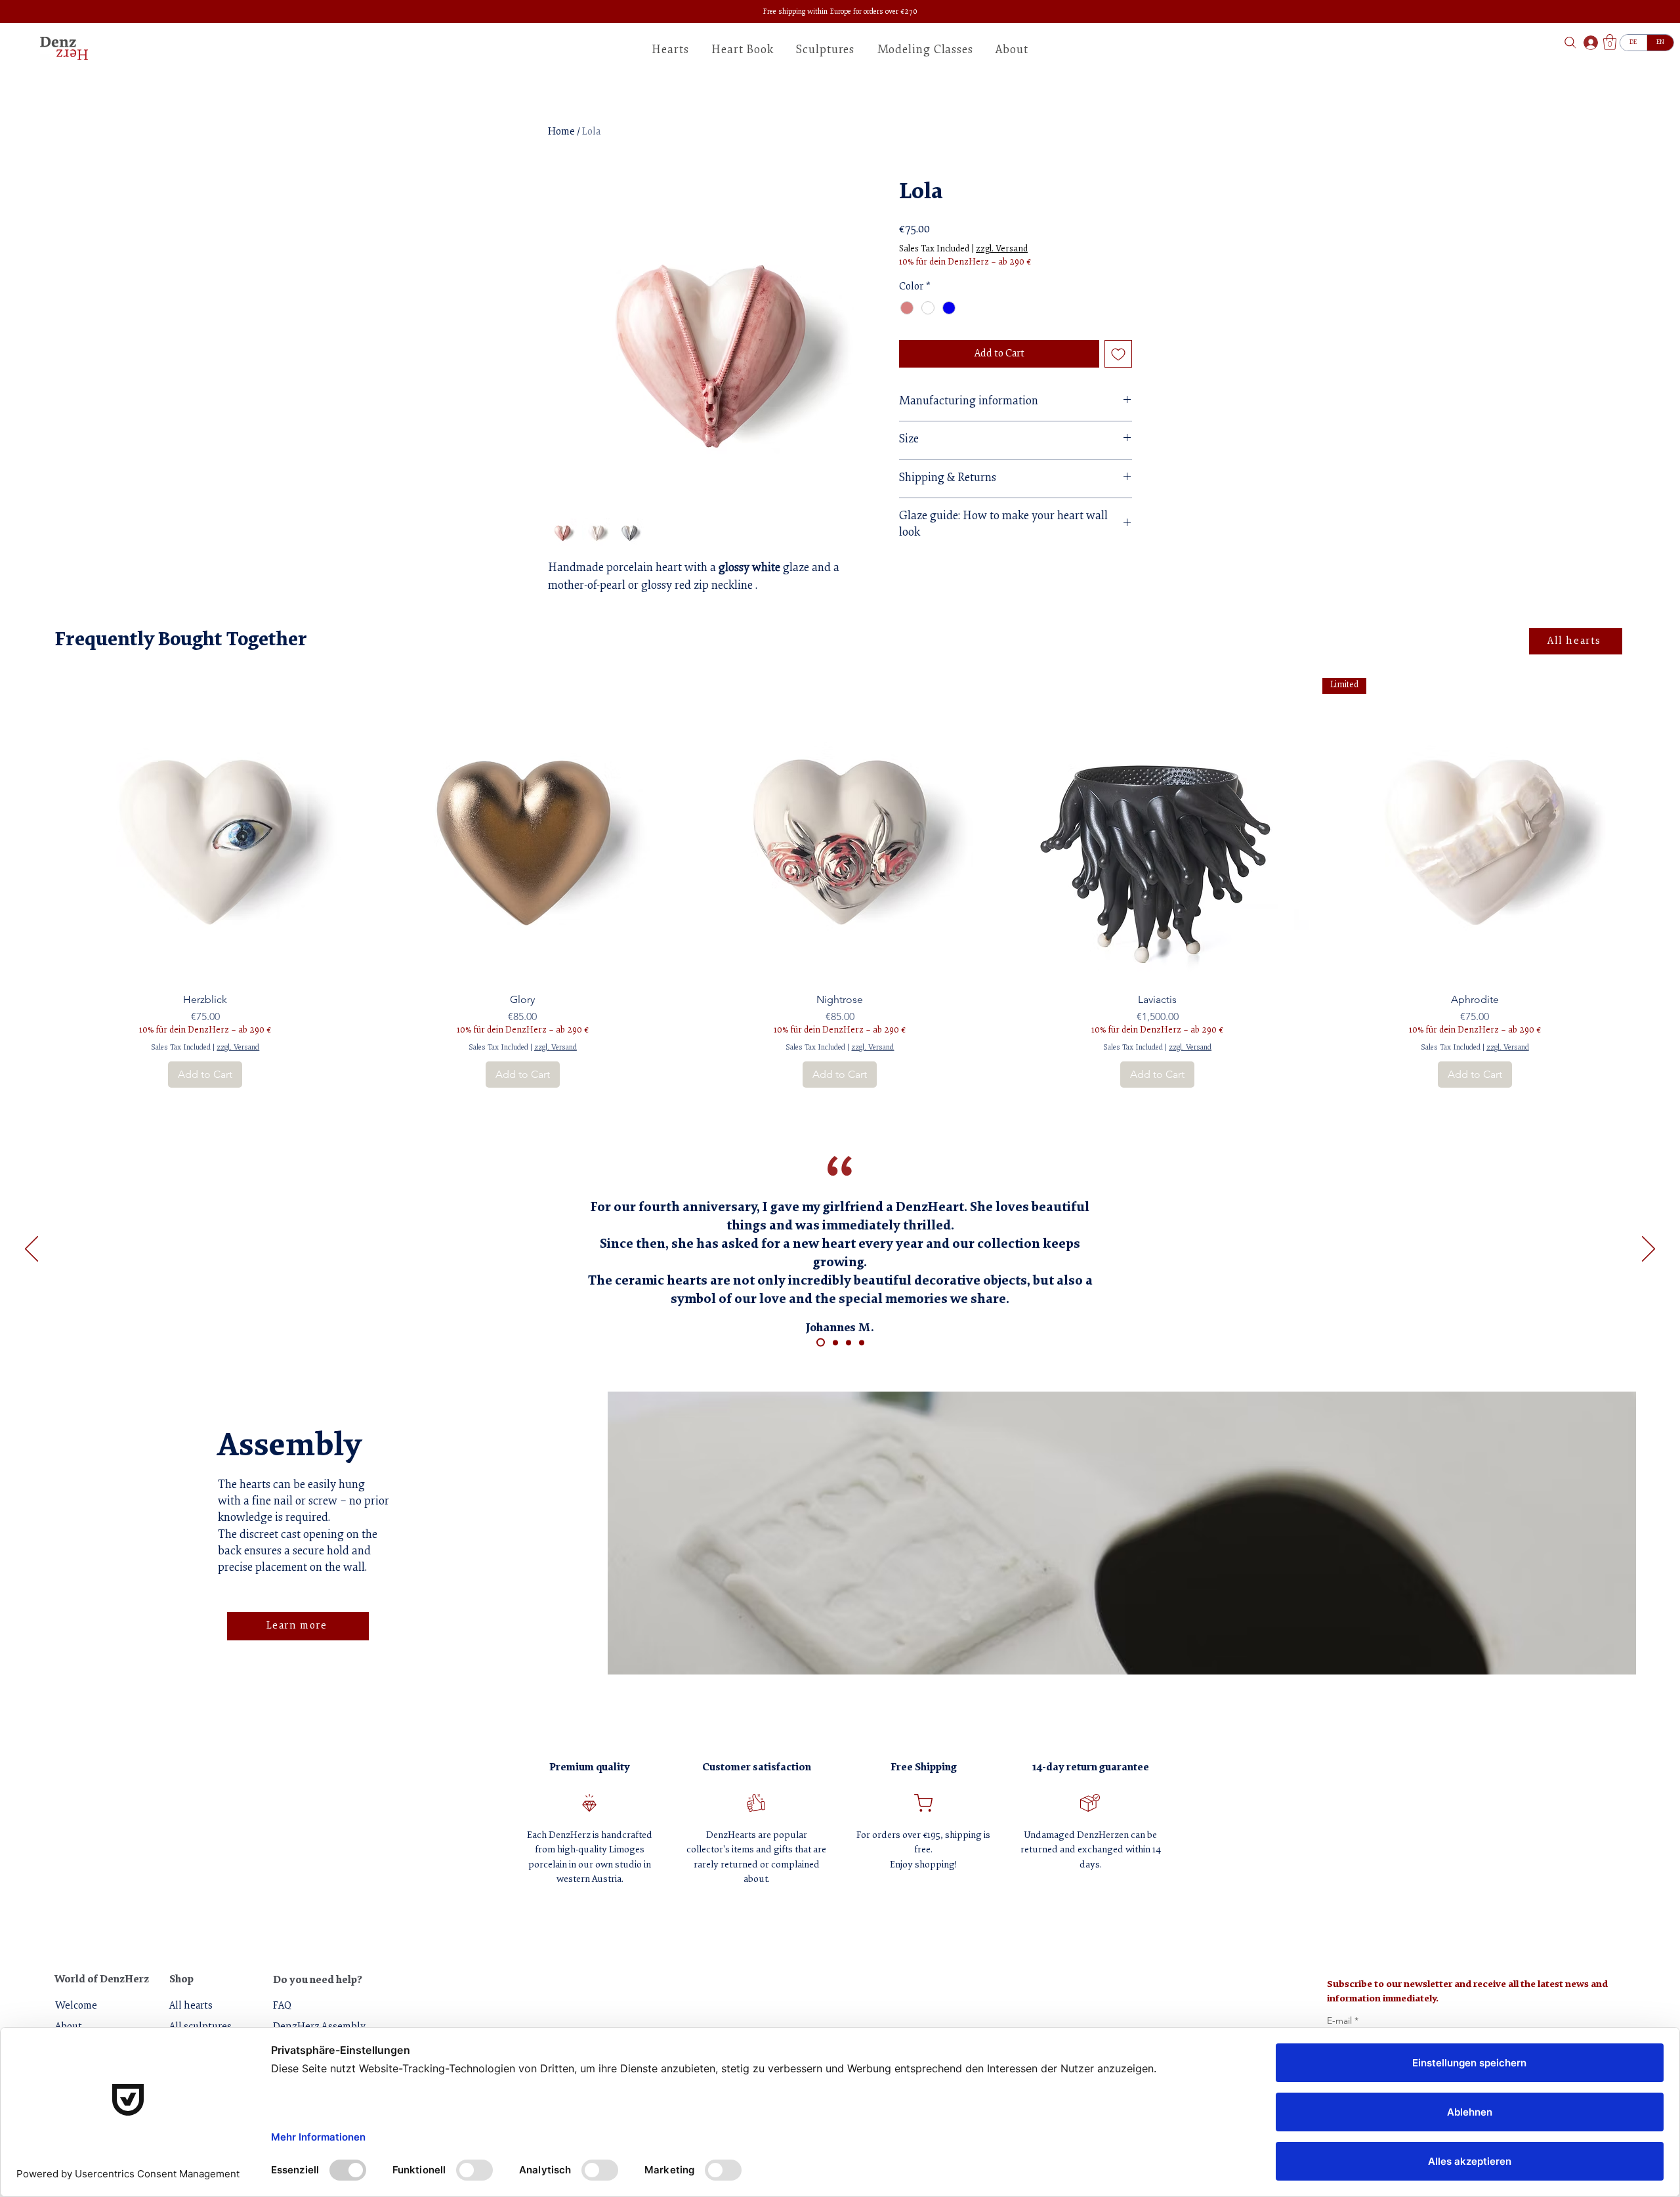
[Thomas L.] (849, 1342)
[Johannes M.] (821, 1343)
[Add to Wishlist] (1118, 354)
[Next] (1648, 1250)
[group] (840, 883)
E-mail (1343, 2021)
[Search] (1570, 42)
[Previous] (31, 1250)
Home (561, 132)
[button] (1012, 51)
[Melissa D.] (835, 1342)
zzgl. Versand (1002, 249)
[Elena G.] (862, 1342)
